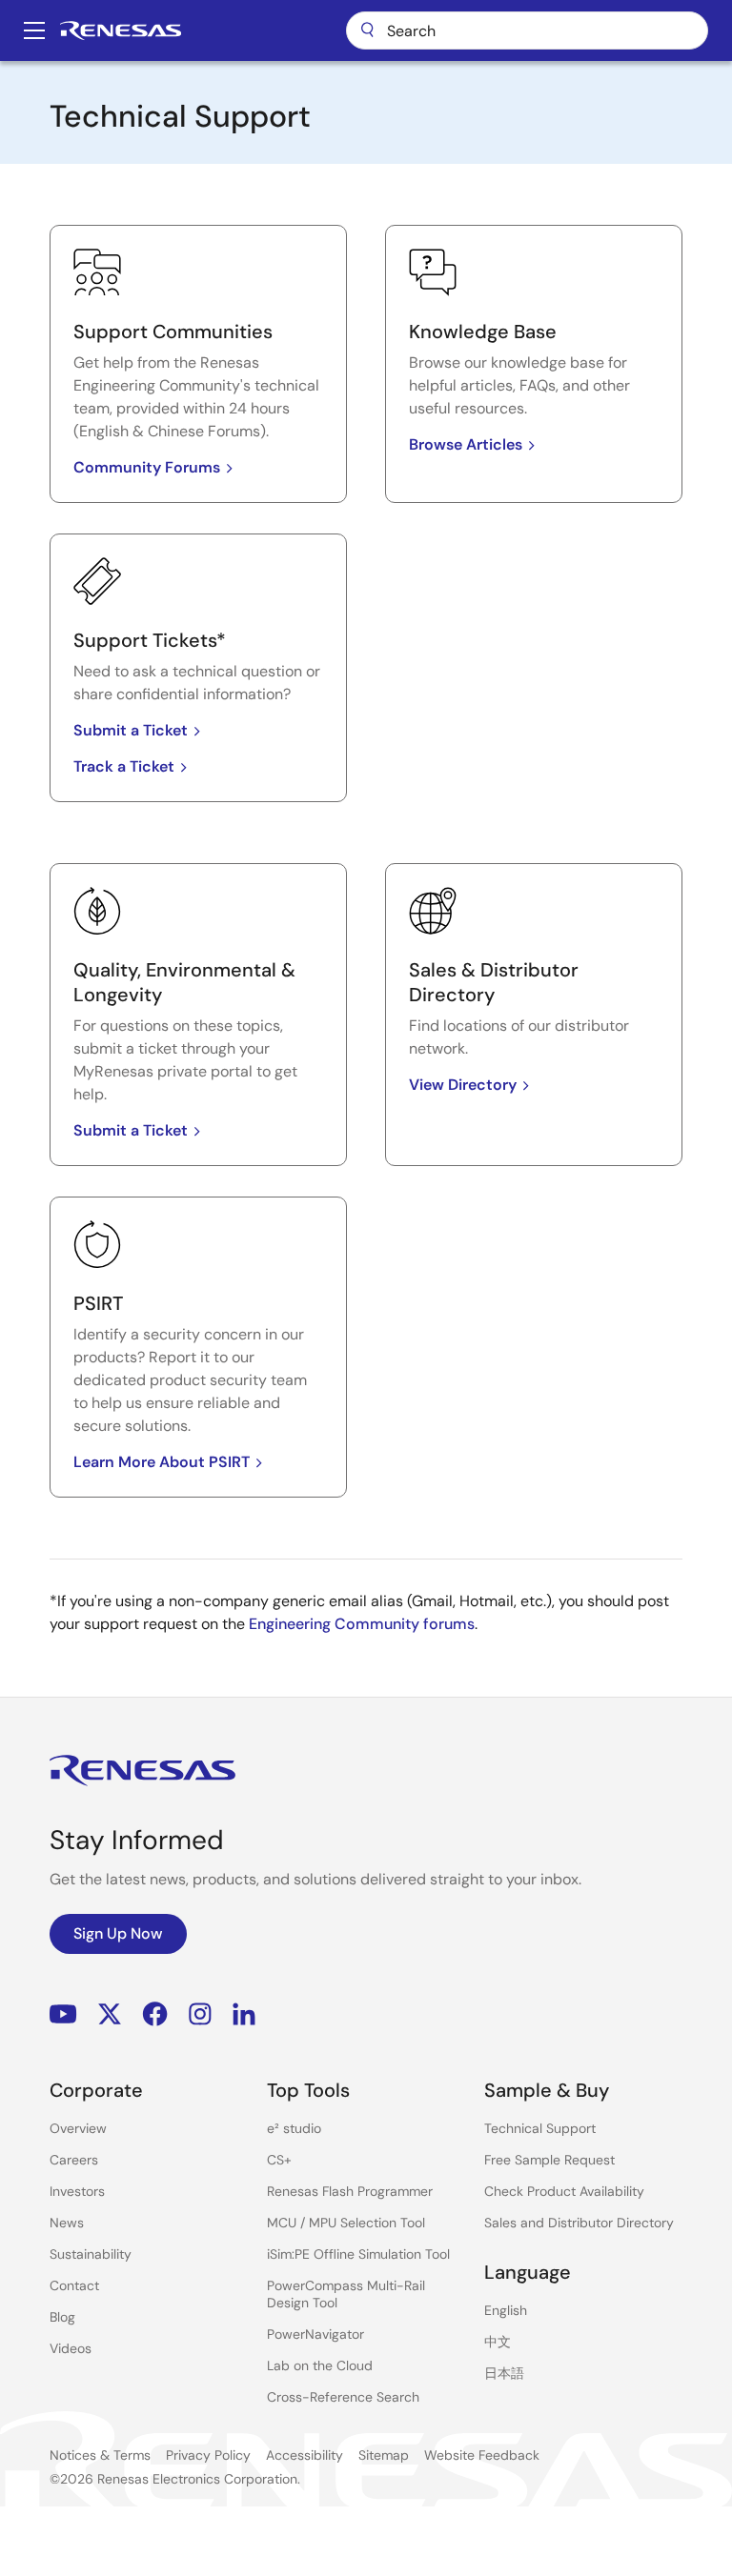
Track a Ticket (124, 766)
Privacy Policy (208, 2455)
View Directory (463, 1085)
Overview (78, 2128)
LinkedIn (244, 2014)
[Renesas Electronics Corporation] (121, 30)
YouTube (63, 2014)
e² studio (294, 2128)
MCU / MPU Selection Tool (346, 2223)
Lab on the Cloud (320, 2365)
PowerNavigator (315, 2334)
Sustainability (91, 2254)
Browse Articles (466, 444)
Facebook (155, 2014)
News (67, 2223)
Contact (74, 2285)
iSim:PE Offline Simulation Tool (358, 2254)
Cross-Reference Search (343, 2397)
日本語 (504, 2373)
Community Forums (147, 467)
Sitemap (384, 2455)
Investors (77, 2191)
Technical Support (540, 2128)
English (506, 2310)
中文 (498, 2342)
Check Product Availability (564, 2191)
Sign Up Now (118, 1933)
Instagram (200, 2014)
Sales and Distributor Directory (579, 2223)
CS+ (279, 2160)
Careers (74, 2160)
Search (527, 30)
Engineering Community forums (362, 1624)
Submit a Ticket (131, 730)
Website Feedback (482, 2455)
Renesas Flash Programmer (350, 2191)
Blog (62, 2317)
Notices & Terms (100, 2455)
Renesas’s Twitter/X (110, 2014)
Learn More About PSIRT (162, 1462)
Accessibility (305, 2455)
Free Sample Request (549, 2160)
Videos (71, 2348)
